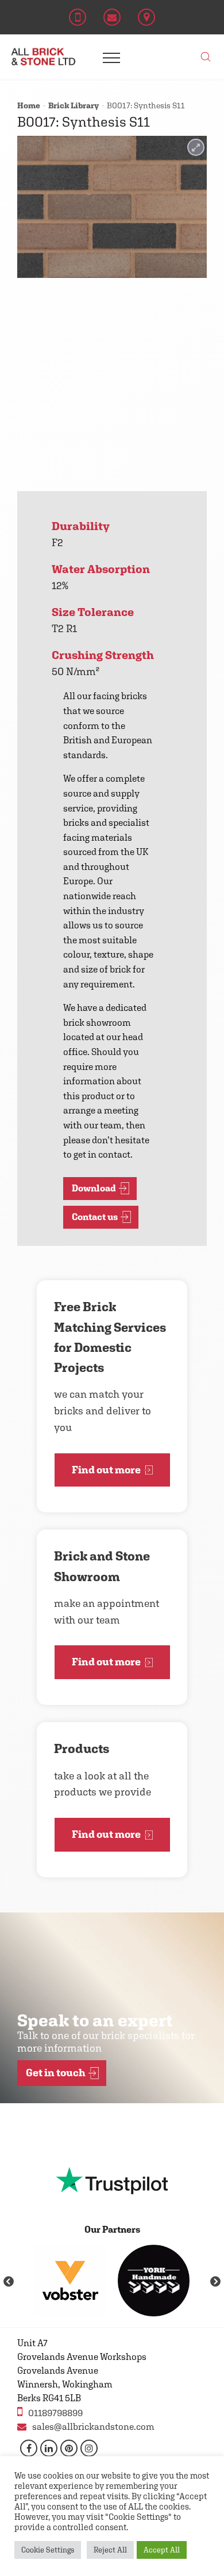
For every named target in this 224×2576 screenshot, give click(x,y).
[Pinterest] (69, 2448)
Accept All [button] (162, 2550)
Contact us (95, 1217)
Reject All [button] (110, 2550)
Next (215, 2282)
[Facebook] (29, 2448)
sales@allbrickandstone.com (93, 2427)
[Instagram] (89, 2448)
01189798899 (55, 2413)
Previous (9, 2282)
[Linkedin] (49, 2448)
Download (94, 1188)
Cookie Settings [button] (48, 2550)
